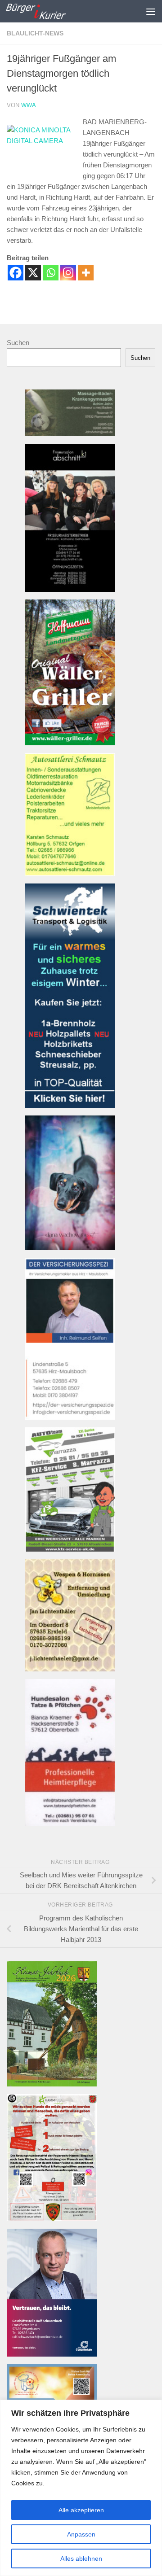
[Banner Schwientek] (70, 1105)
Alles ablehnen (81, 2559)
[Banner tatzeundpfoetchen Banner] (70, 1823)
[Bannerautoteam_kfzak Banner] (70, 1549)
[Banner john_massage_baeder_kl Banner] (70, 434)
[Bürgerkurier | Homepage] (46, 11)
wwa (29, 105)
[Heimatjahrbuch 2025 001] (52, 2084)
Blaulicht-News (35, 33)
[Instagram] (68, 273)
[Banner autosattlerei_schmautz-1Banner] (70, 873)
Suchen (18, 343)
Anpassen (81, 2534)
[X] (33, 273)
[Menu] (151, 11)
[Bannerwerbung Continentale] (52, 2354)
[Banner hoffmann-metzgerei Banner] (70, 743)
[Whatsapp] (51, 273)
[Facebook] (16, 273)
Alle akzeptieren (81, 2510)
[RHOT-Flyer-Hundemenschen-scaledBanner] (52, 2219)
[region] (81, 2488)
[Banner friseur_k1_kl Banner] (70, 589)
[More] (86, 273)
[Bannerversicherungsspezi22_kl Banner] (70, 1417)
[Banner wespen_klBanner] (70, 1669)
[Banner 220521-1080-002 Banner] (70, 1248)
